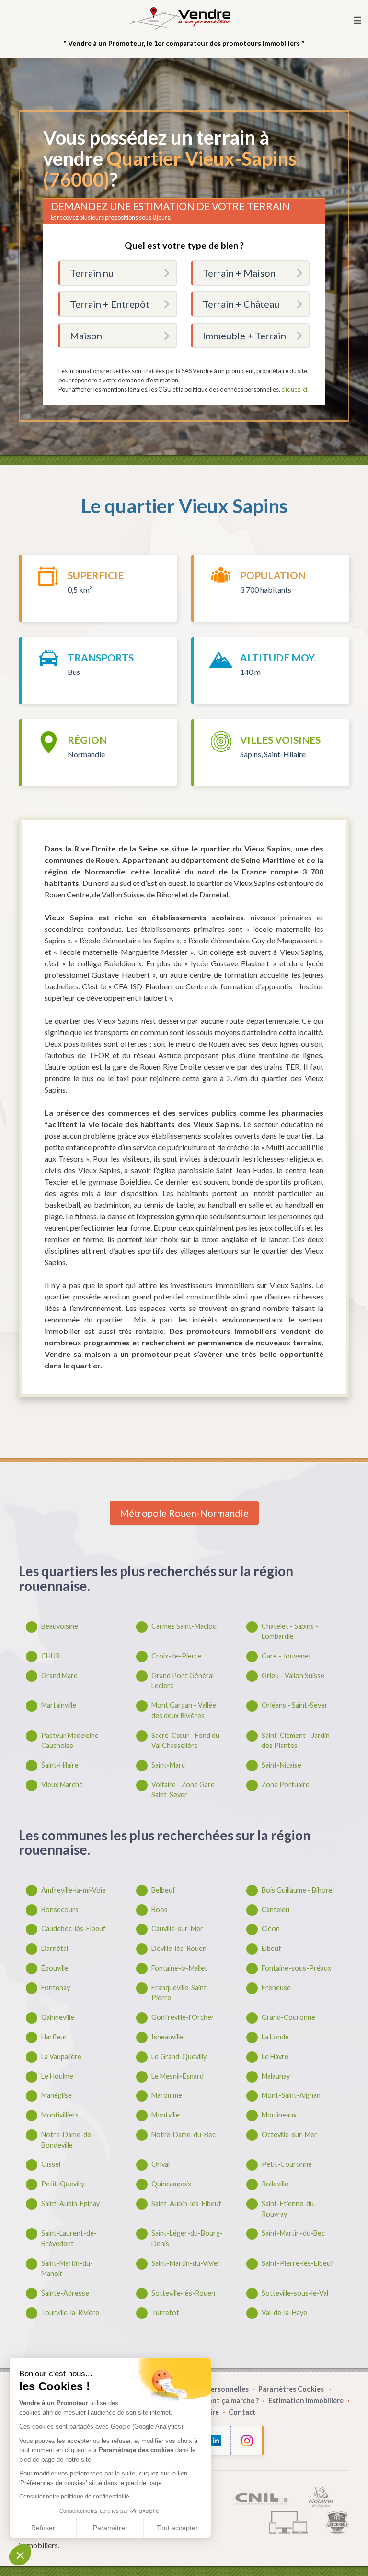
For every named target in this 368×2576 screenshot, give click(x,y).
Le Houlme (57, 2076)
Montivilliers (60, 2115)
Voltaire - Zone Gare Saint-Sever (183, 1790)
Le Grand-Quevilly (179, 2056)
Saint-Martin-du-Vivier (186, 2263)
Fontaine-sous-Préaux (296, 1968)
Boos (160, 1910)
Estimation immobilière (306, 2401)
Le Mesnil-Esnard (178, 2076)
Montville (166, 2115)
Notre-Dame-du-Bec (184, 2134)
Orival (161, 2164)
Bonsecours (60, 1910)
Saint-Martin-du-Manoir (67, 2268)
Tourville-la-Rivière (70, 2313)
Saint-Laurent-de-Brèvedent (69, 2238)
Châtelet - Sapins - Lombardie (290, 1631)
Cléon (271, 1929)
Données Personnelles (212, 2389)
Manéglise (57, 2095)
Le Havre (275, 2056)
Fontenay (56, 1988)
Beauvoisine (60, 1626)
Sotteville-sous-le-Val (295, 2293)
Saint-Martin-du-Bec (293, 2233)
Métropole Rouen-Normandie (184, 1513)
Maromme (167, 2095)
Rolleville (275, 2184)
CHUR (51, 1656)
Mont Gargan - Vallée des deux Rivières (184, 1710)
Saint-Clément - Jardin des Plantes (296, 1741)
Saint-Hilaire (60, 1765)
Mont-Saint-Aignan (291, 2095)
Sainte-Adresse (65, 2293)
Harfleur (54, 2037)
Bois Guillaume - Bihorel (298, 1890)
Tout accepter (177, 2528)
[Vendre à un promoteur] (180, 18)
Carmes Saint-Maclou (184, 1626)
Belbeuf (163, 1890)
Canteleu (276, 1910)
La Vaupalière (61, 2056)
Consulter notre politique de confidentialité (74, 2497)
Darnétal (55, 1948)
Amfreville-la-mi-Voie (74, 1890)
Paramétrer (110, 2528)
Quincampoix (171, 2184)
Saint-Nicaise (282, 1765)
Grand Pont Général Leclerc (183, 1681)
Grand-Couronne (288, 2017)
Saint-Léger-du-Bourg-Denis (187, 2238)
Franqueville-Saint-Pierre (180, 1993)
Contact (242, 2412)
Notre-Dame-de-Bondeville (68, 2140)
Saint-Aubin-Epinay (70, 2203)
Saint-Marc (168, 1765)
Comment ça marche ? (223, 2401)
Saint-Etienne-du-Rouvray (289, 2209)
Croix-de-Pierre (176, 1656)
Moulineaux (279, 2115)
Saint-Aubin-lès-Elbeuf (186, 2203)
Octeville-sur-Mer (289, 2134)
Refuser (43, 2528)
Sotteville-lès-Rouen (183, 2293)
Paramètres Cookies (292, 2389)
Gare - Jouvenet (287, 1656)
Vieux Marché (62, 1785)
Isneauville (167, 2037)
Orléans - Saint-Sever (295, 1705)
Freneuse (276, 1988)
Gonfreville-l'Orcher (183, 2017)
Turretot (165, 2313)
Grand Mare (59, 1675)
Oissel (51, 2164)
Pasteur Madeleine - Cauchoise (72, 1741)
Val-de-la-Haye (284, 2313)
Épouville (55, 1968)
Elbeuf (271, 1948)
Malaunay (276, 2076)
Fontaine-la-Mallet (179, 1968)
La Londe (275, 2037)
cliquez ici (294, 389)
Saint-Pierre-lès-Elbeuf (298, 2263)
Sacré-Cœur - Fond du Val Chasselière (185, 1741)
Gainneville (58, 2017)
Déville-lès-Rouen (179, 1948)
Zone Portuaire (286, 1785)
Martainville (59, 1705)
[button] (20, 2555)
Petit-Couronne (287, 2164)
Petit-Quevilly (63, 2184)
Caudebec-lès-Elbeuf (74, 1929)
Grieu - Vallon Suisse (293, 1675)
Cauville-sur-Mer (177, 1929)
